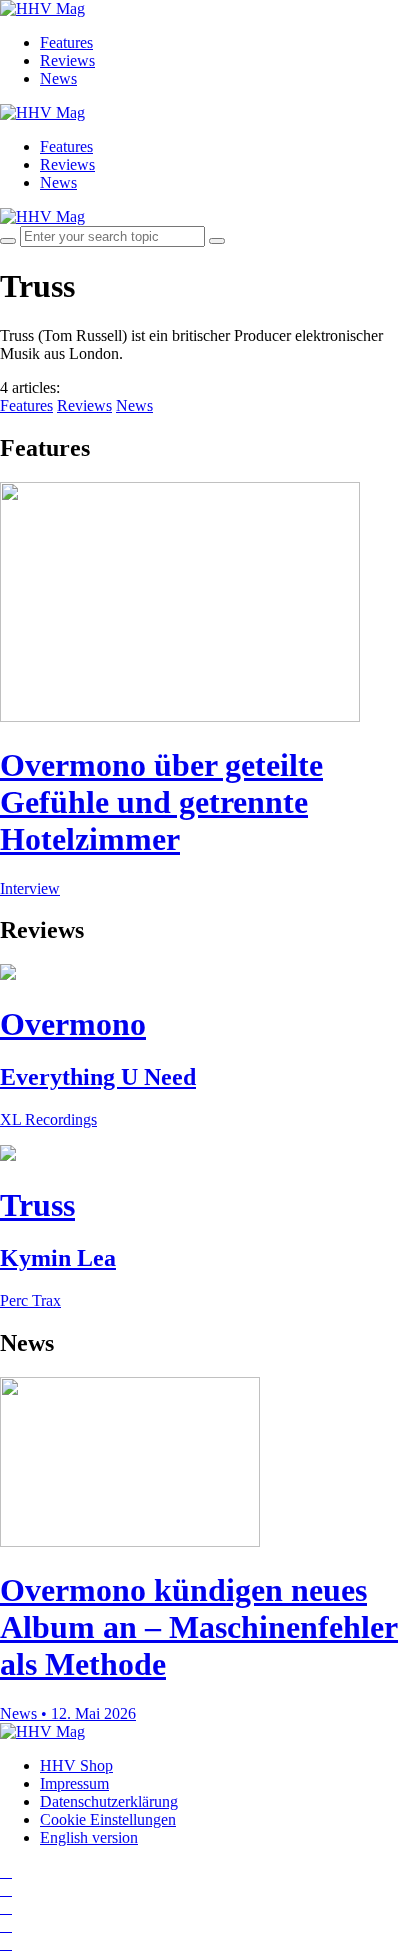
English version (89, 1837)
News (58, 78)
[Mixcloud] (6, 1925)
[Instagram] (6, 1871)
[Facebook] (6, 1889)
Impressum (74, 1783)
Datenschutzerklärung (109, 1801)
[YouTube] (6, 1907)
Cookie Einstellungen (108, 1819)
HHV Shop (76, 1765)
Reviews (67, 60)
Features (66, 42)
